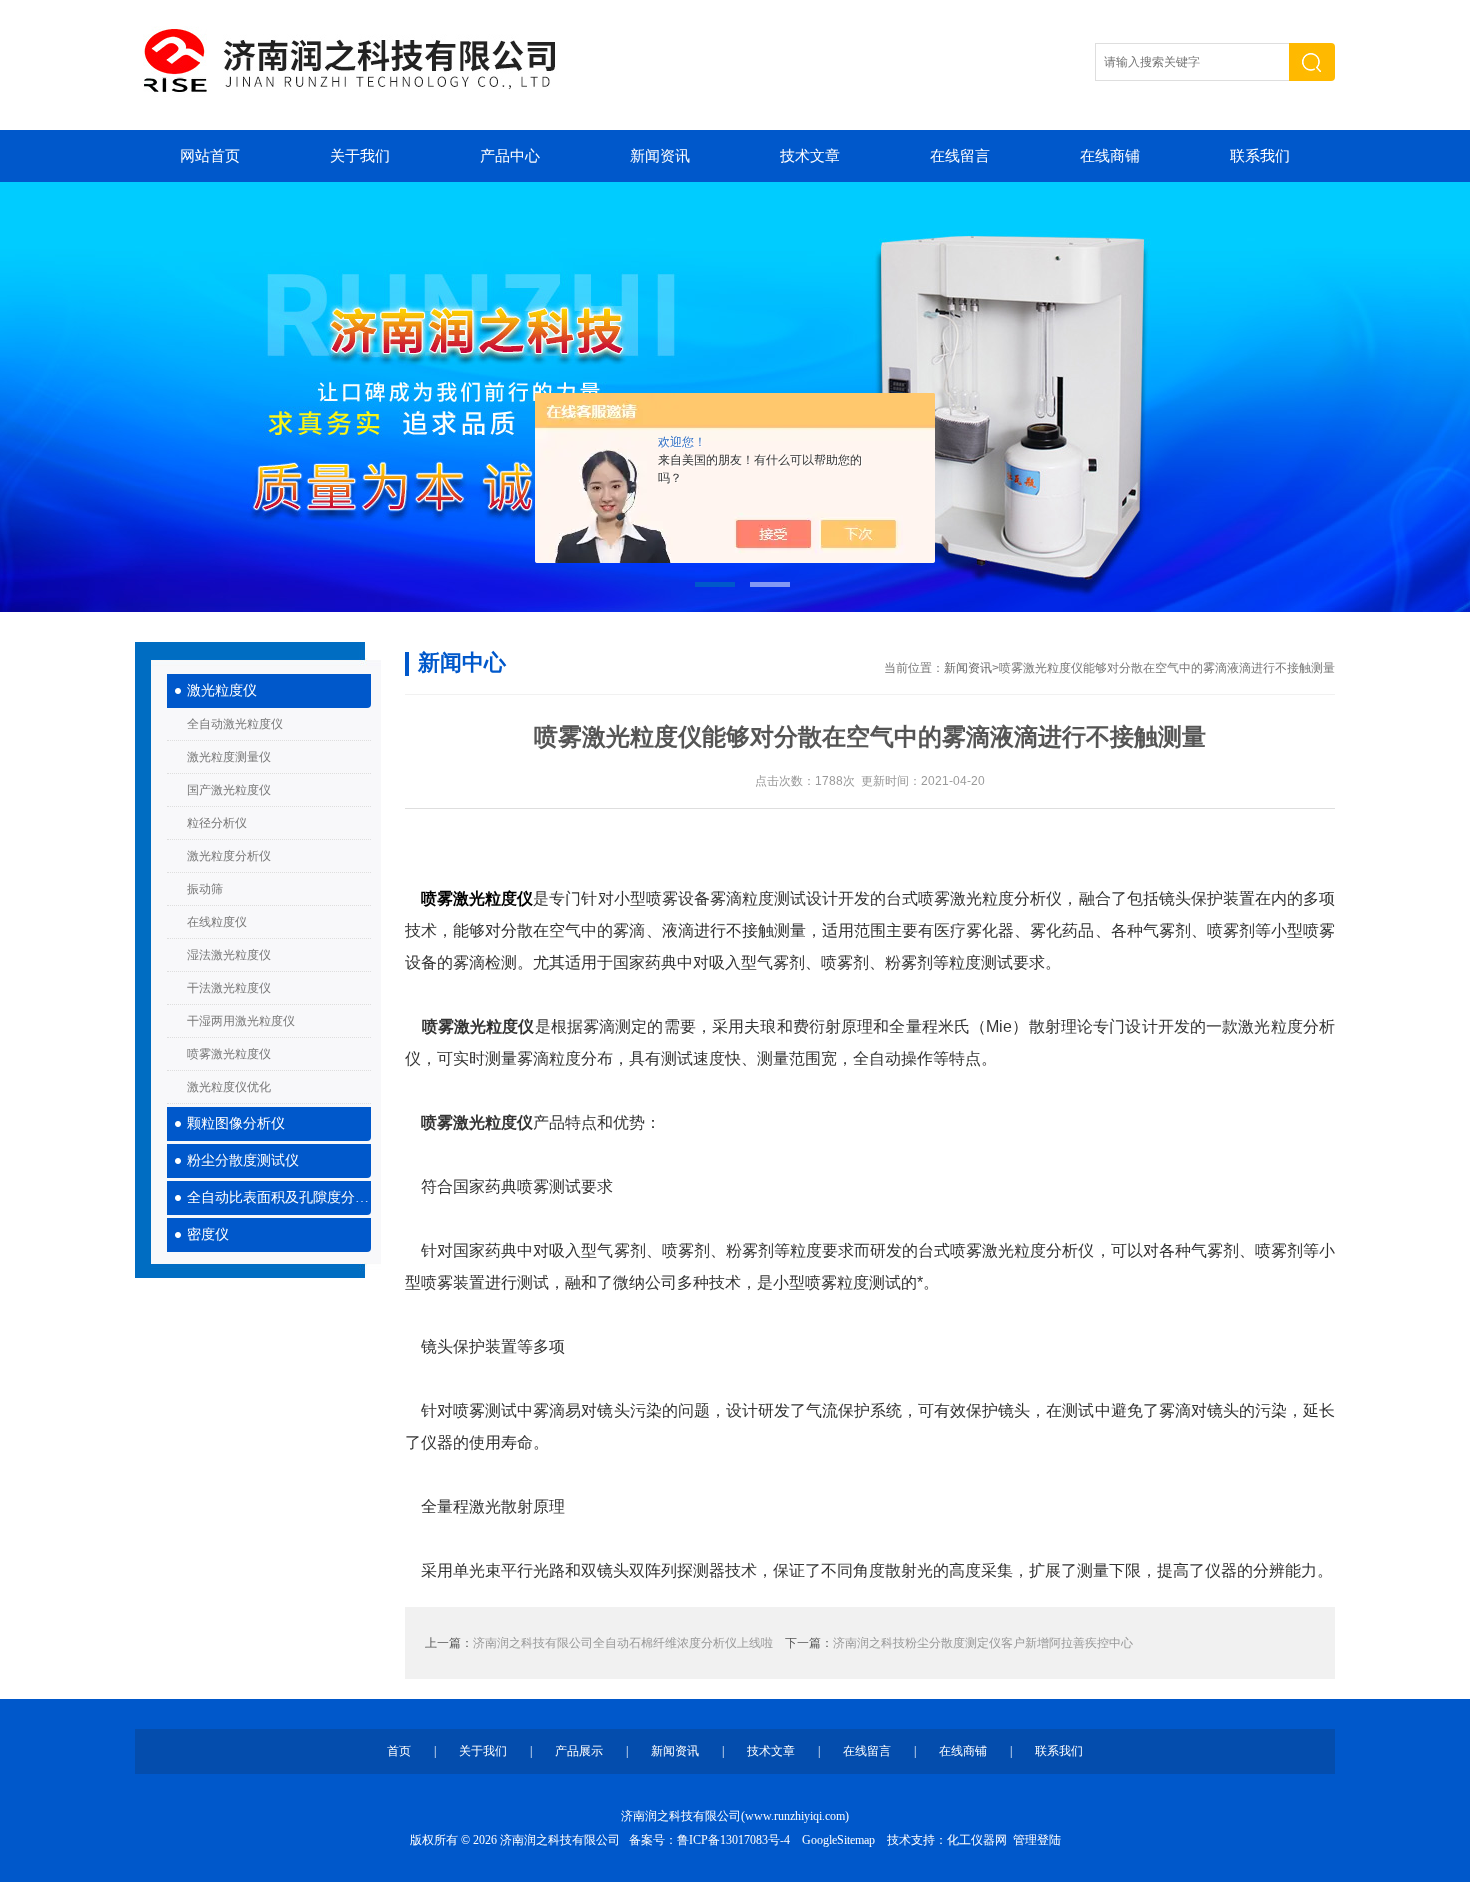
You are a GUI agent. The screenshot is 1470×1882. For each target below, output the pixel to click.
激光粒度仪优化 (229, 1087)
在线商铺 (1110, 156)
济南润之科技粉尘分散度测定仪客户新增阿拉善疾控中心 (983, 1643)
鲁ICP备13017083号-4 (733, 1840)
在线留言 (960, 156)
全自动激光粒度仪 (235, 724)
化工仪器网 (977, 1840)
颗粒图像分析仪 (236, 1123)
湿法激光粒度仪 (229, 955)
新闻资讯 (660, 156)
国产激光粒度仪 (229, 790)
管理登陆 (1037, 1840)
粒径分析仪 (217, 823)
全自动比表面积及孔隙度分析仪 (279, 1197)
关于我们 (360, 156)
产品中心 (510, 156)
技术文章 (810, 156)
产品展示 (579, 1751)
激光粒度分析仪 (229, 856)
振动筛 (205, 889)
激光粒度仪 (222, 690)
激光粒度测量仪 (229, 757)
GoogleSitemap (838, 1840)
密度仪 (208, 1234)
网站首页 (210, 156)
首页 (399, 1751)
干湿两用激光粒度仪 (241, 1021)
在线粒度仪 (217, 922)
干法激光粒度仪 (229, 988)
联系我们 (1260, 156)
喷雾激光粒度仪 (229, 1054)
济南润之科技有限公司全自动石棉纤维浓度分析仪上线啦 (623, 1643)
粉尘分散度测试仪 (243, 1160)
